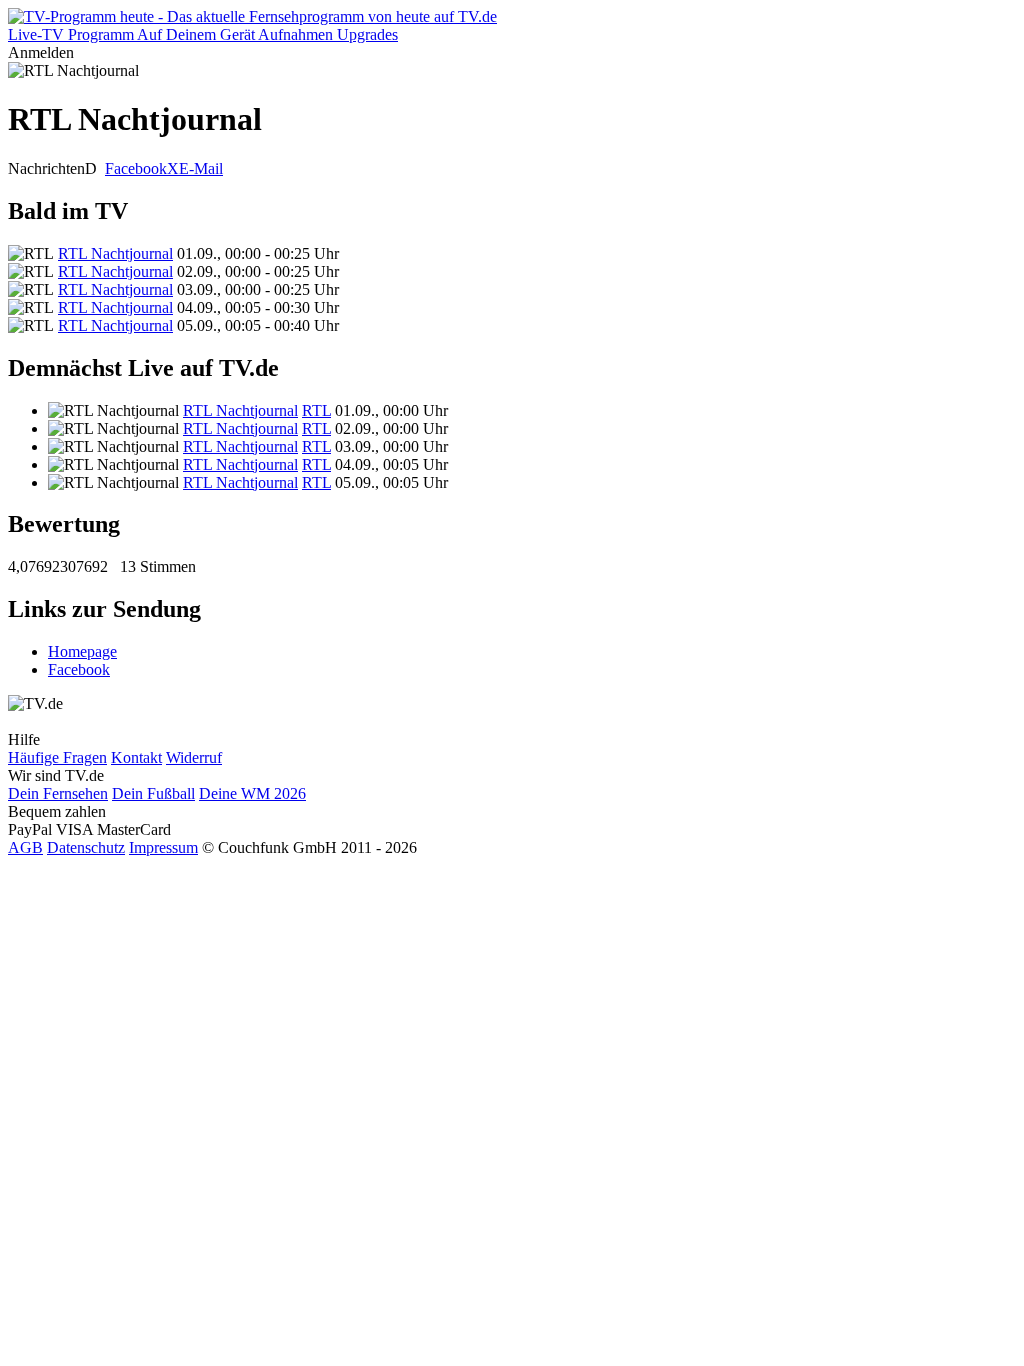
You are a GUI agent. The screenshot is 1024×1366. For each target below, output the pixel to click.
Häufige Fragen (57, 757)
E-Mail (201, 168)
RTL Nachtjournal (115, 253)
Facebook (136, 168)
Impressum (163, 847)
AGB (25, 847)
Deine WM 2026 (252, 793)
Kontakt (136, 757)
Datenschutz (86, 847)
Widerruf (194, 757)
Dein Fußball (153, 793)
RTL (316, 410)
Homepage (82, 651)
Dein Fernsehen (58, 793)
